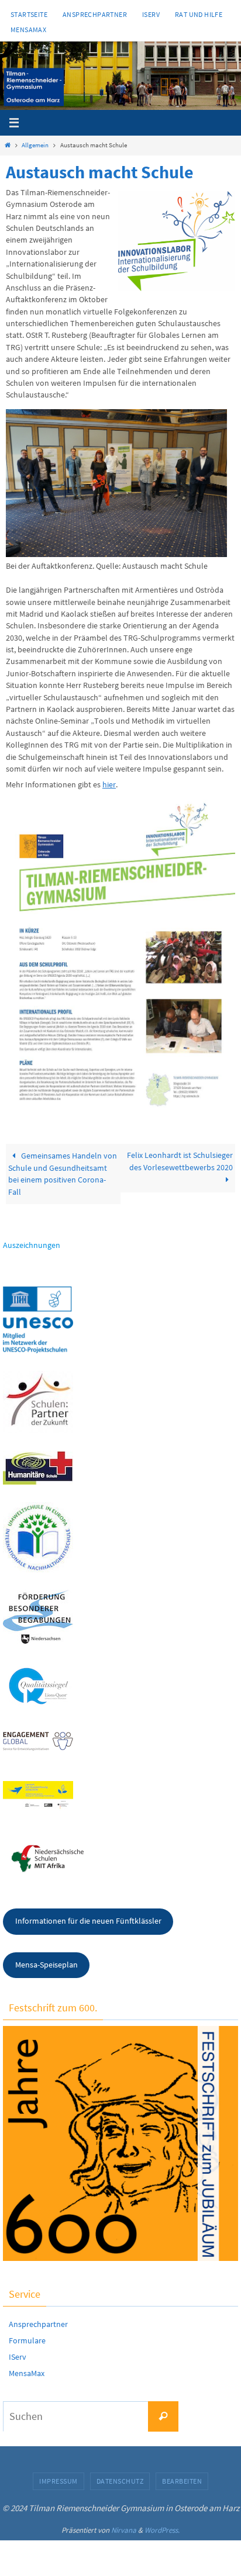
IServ (151, 14)
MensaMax (27, 2373)
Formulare (27, 2340)
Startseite (29, 14)
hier (109, 785)
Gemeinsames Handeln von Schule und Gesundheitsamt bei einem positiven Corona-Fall (63, 1174)
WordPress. (162, 2530)
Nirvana (124, 2530)
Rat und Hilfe (199, 14)
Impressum (58, 2481)
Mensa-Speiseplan (47, 1965)
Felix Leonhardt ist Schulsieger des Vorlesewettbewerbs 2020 (180, 1161)
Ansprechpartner (95, 14)
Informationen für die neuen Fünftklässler (88, 1921)
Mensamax (28, 30)
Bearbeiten (182, 2481)
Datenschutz (120, 2481)
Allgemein (35, 145)
